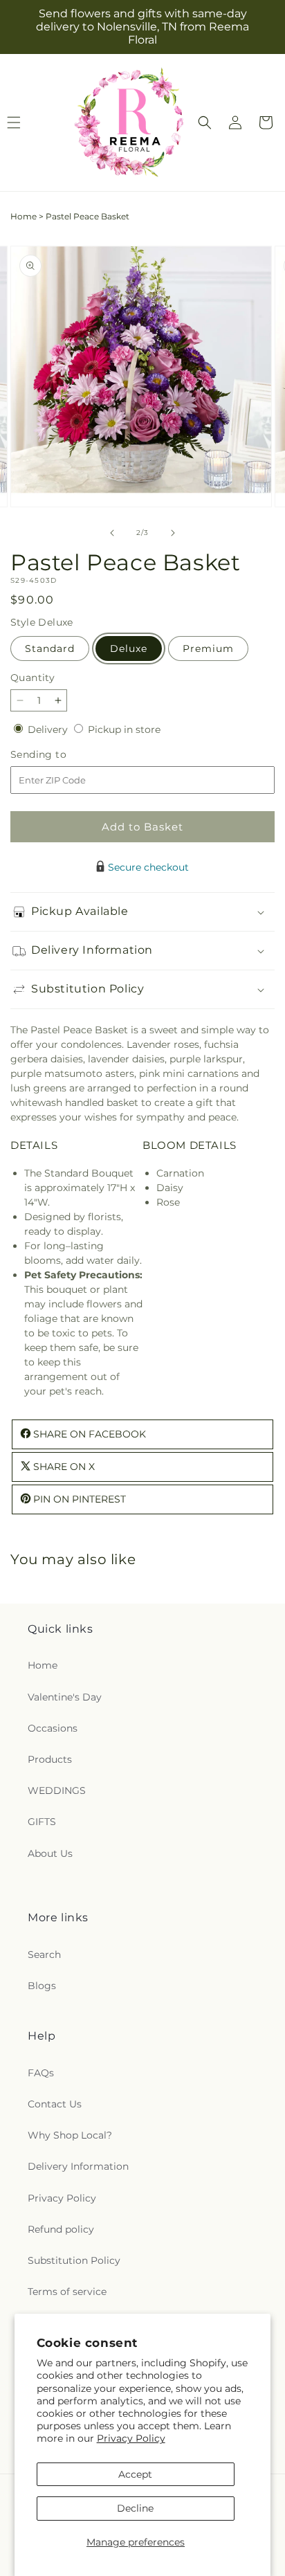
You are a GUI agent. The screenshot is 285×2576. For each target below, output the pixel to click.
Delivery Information (78, 2166)
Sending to (59, 755)
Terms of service (67, 2292)
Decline (135, 2508)
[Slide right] (173, 533)
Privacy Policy (131, 2438)
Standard (50, 648)
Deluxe (129, 648)
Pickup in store (124, 729)
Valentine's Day (65, 1697)
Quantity (33, 678)
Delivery (49, 729)
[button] (205, 123)
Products (50, 1759)
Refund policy (61, 2229)
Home (24, 216)
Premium (208, 648)
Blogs (42, 1986)
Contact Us (55, 2104)
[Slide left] (112, 533)
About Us (50, 1853)
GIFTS (42, 1822)
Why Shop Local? (70, 2135)
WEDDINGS (57, 1790)
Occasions (53, 1728)
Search (44, 1954)
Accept (135, 2474)
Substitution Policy (74, 2260)
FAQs (41, 2073)
